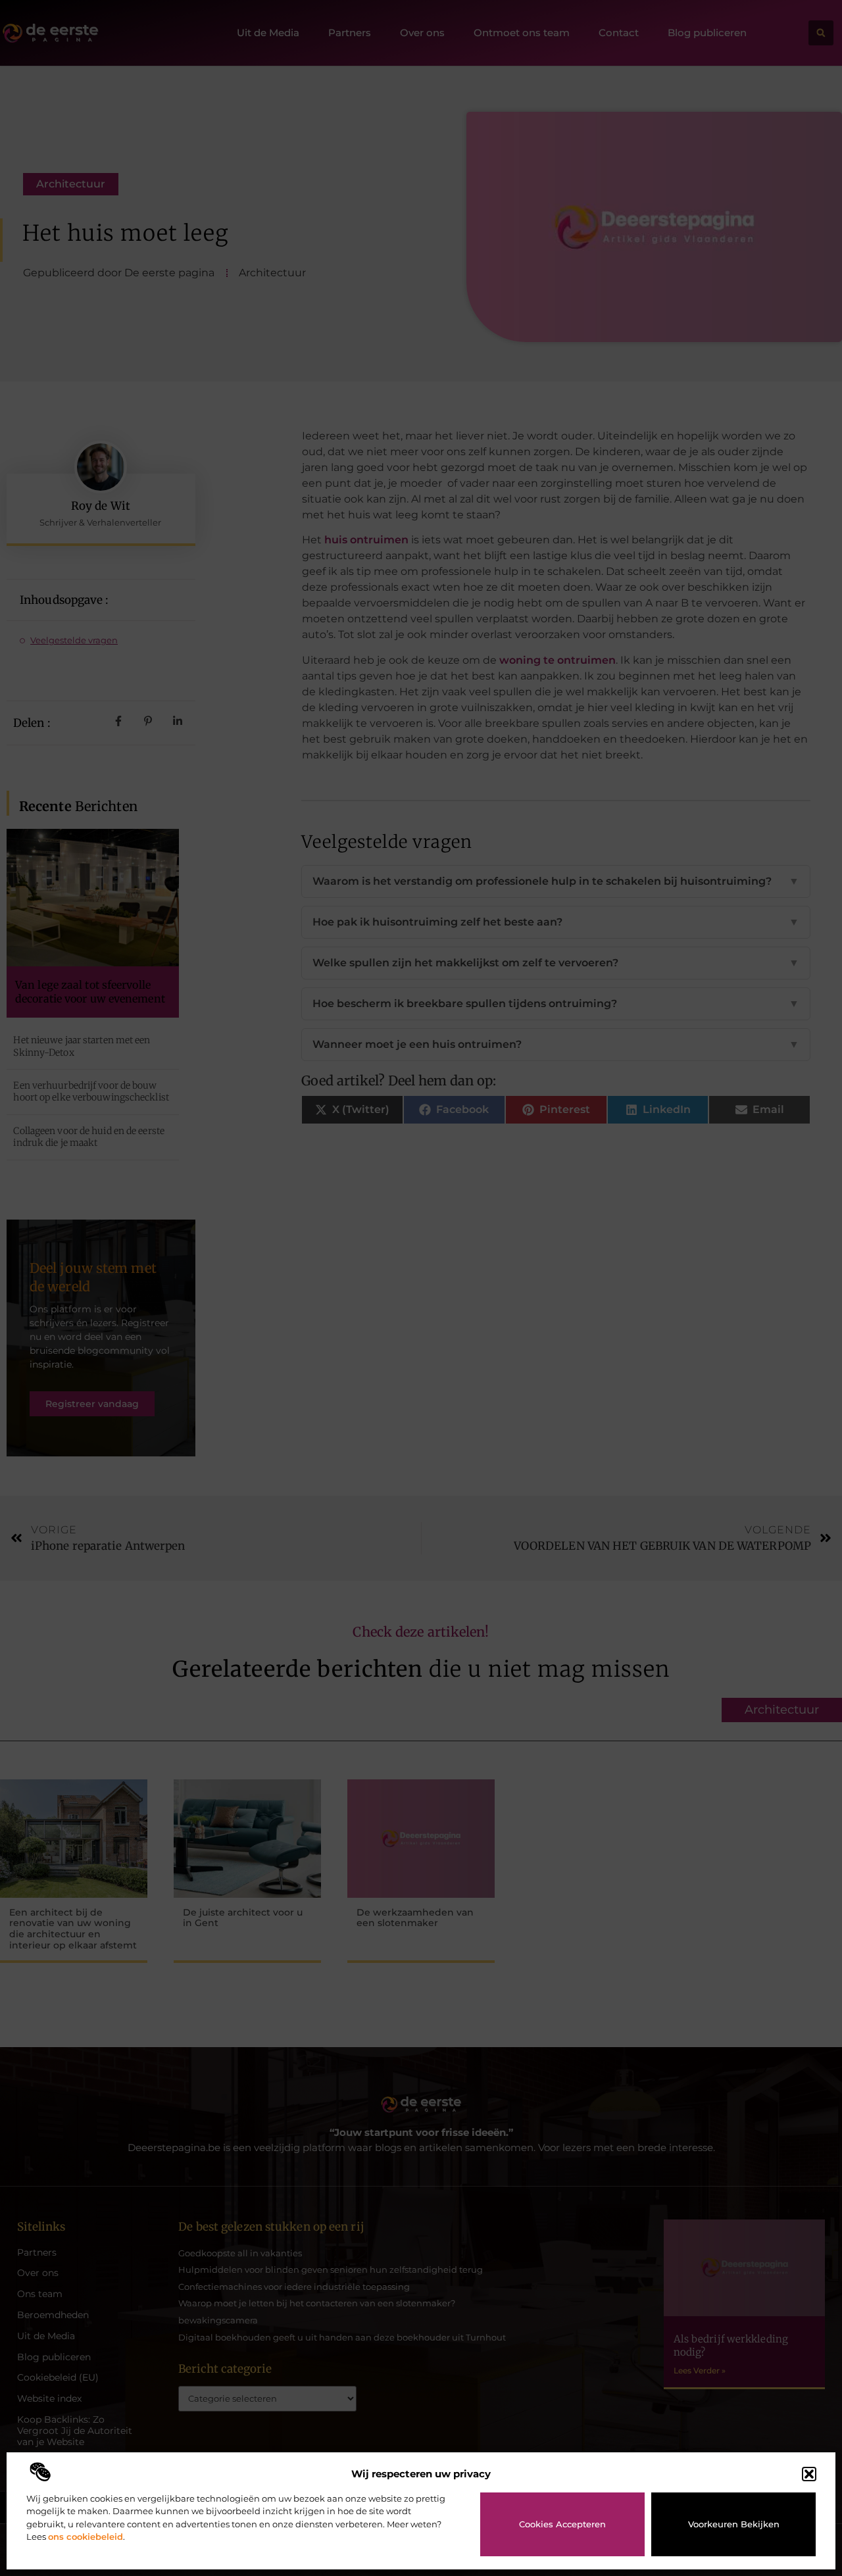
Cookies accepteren (562, 2524)
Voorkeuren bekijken (734, 2524)
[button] (809, 2474)
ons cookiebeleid (86, 2537)
